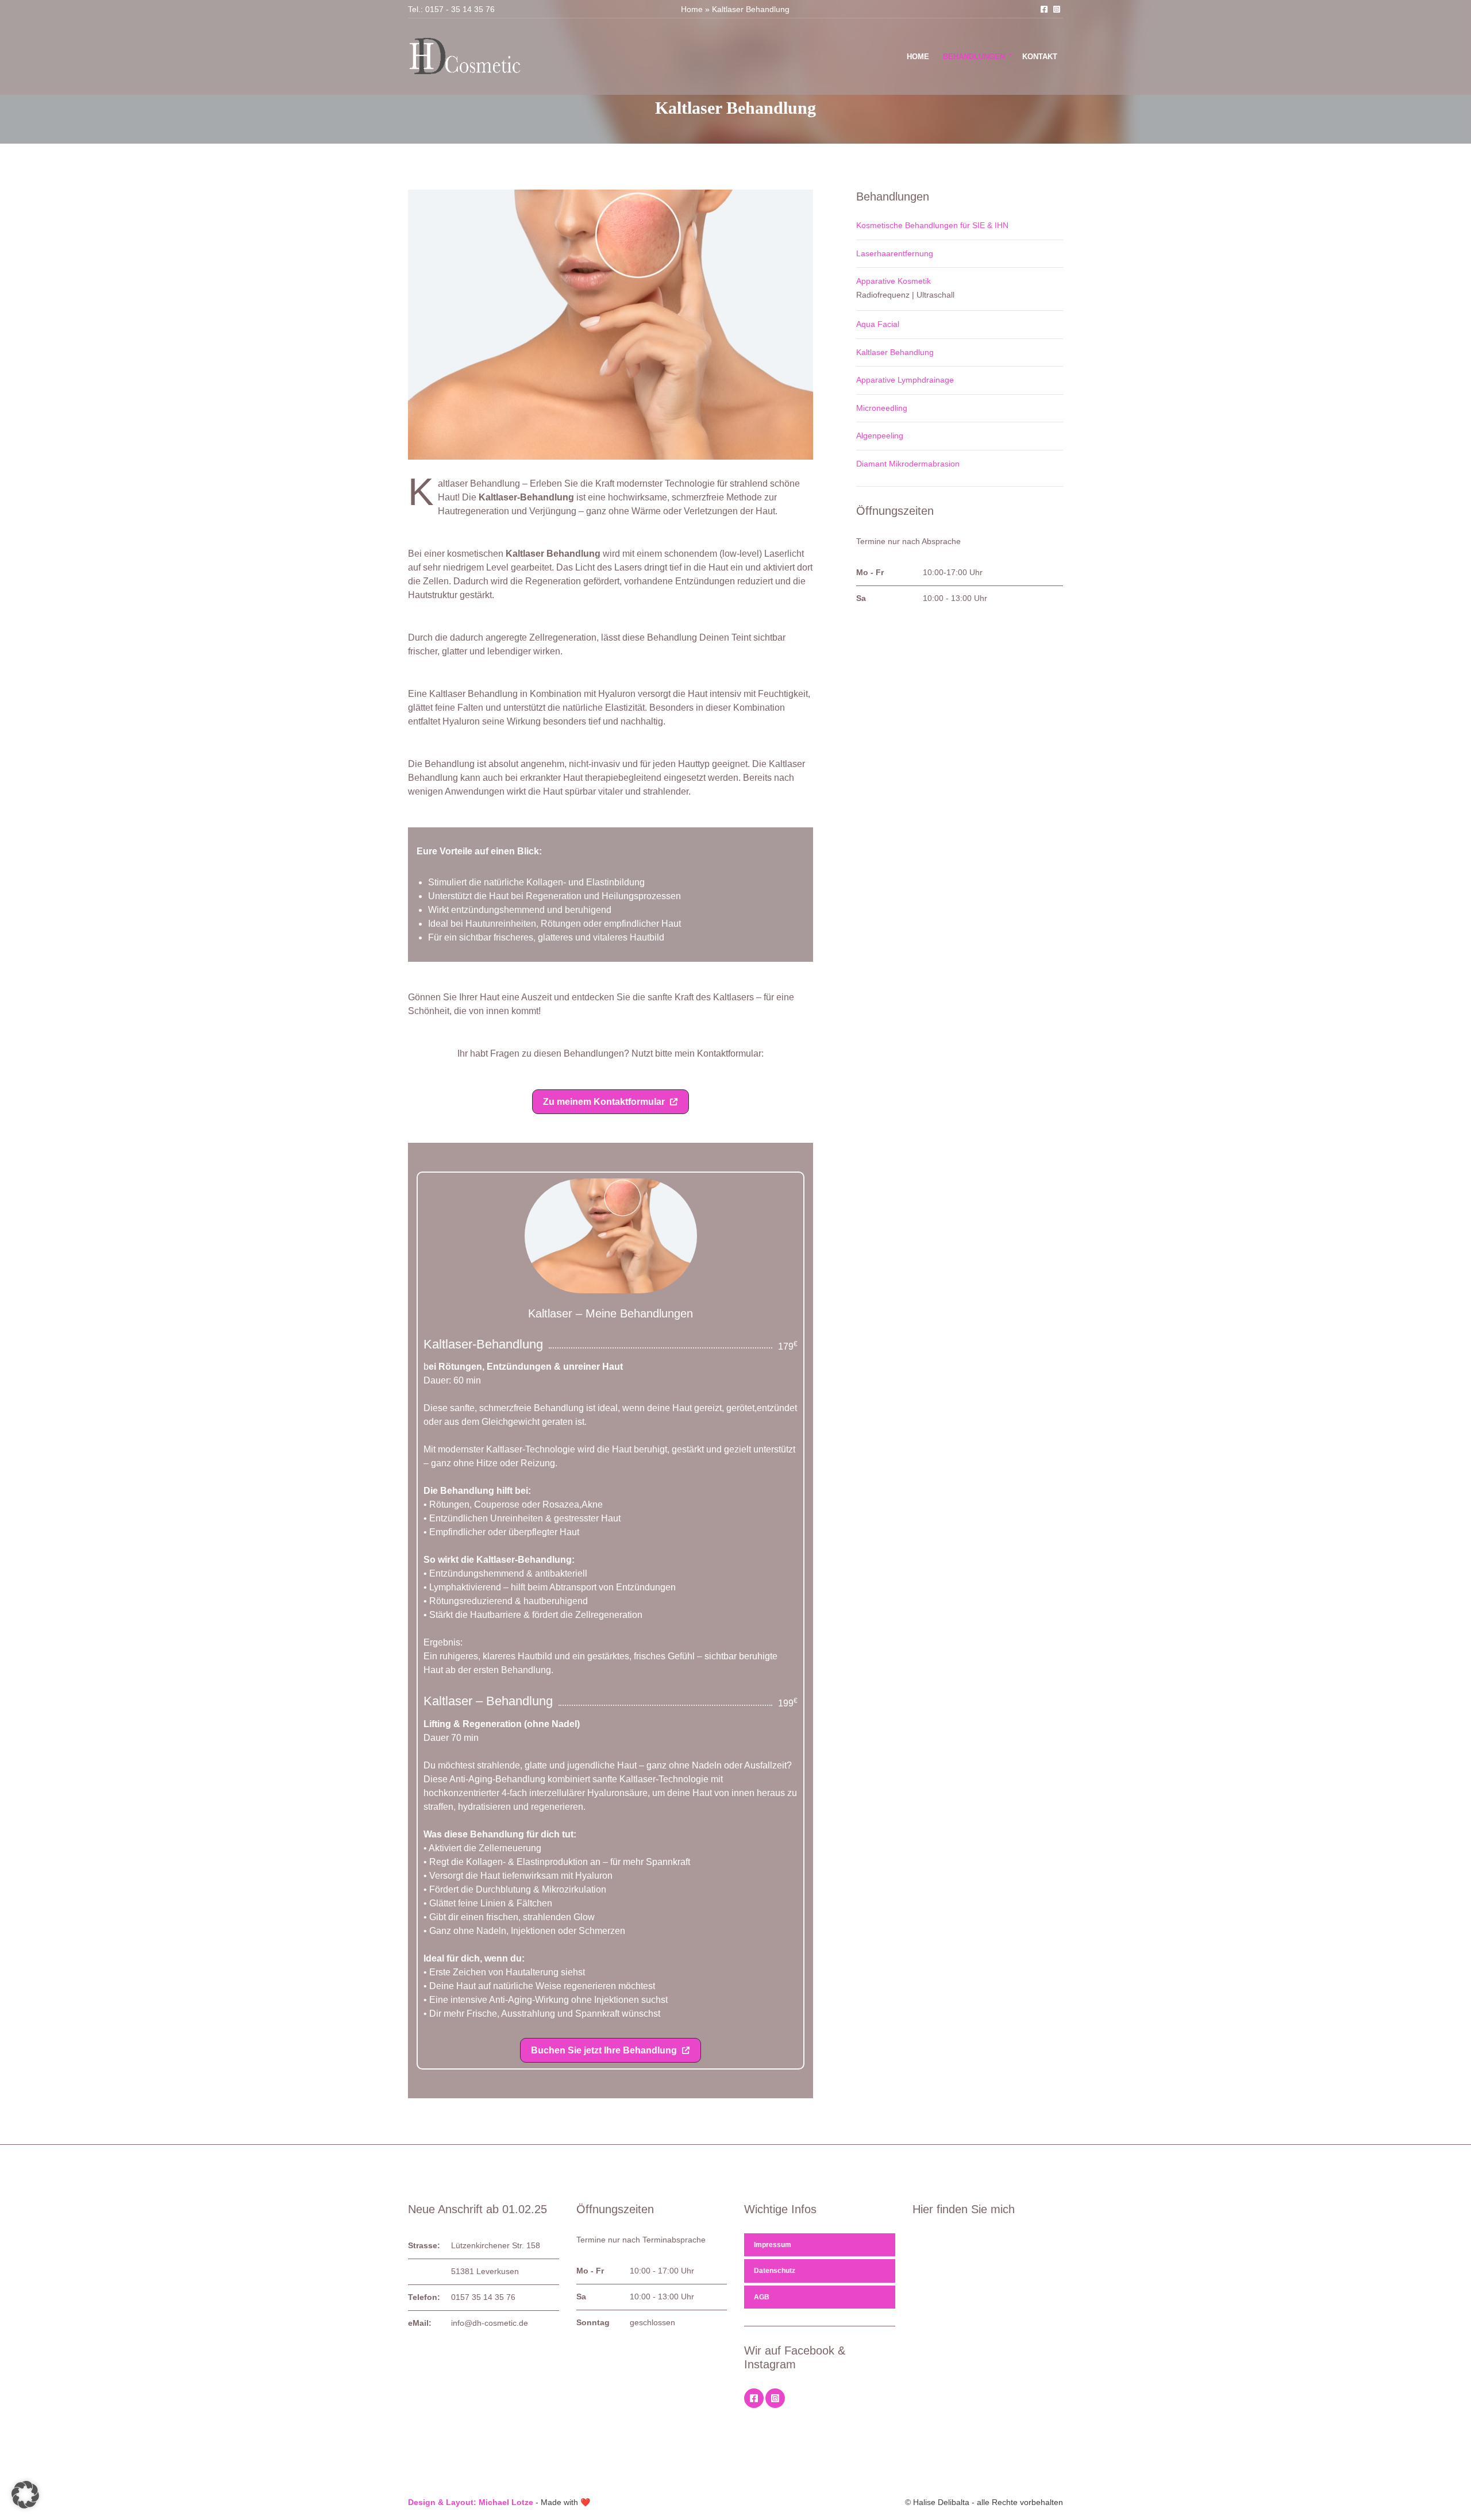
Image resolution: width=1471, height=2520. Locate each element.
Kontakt (1040, 57)
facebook (1044, 9)
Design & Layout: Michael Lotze (471, 2502)
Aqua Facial (878, 324)
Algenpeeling (880, 436)
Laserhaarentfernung (895, 253)
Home (692, 9)
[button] (611, 1102)
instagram (1057, 9)
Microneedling (882, 408)
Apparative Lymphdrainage (905, 380)
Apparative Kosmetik (894, 281)
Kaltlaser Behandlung (895, 352)
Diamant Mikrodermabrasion (908, 464)
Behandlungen (974, 57)
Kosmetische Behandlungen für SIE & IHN (932, 225)
